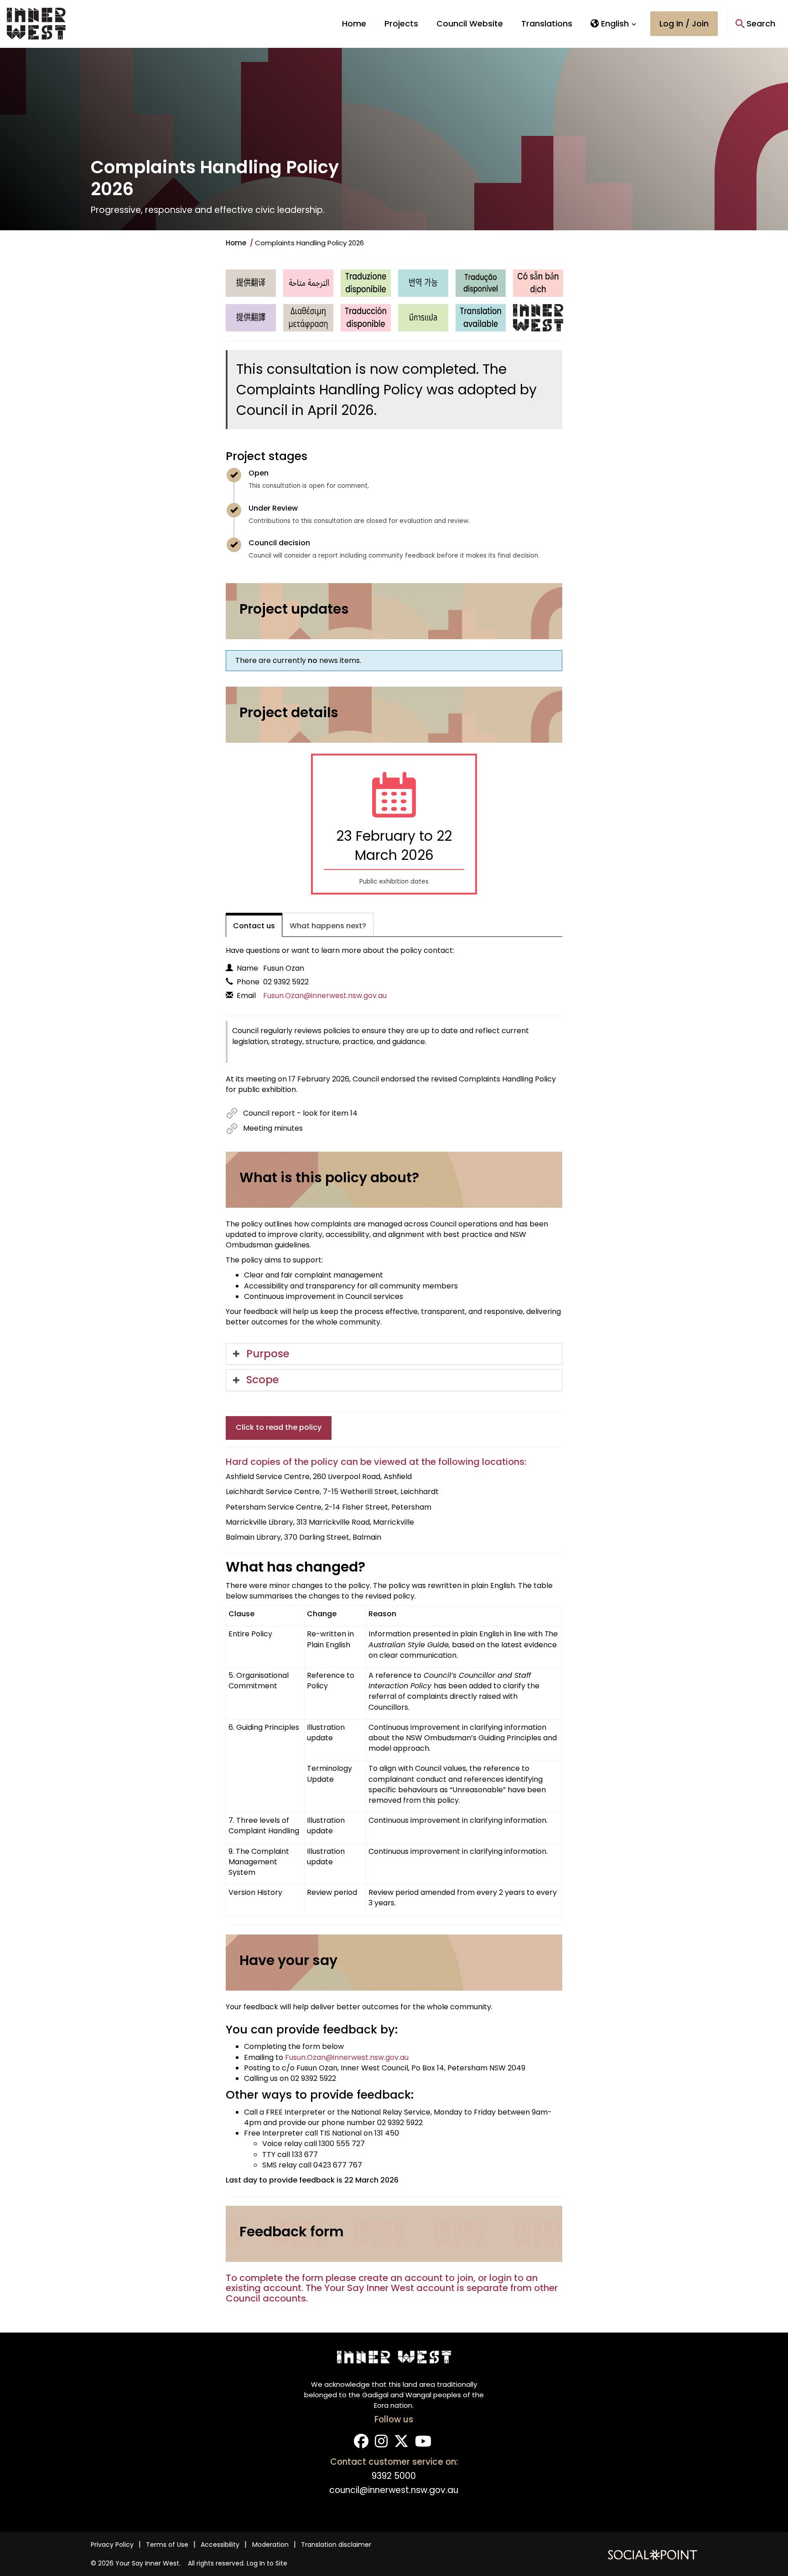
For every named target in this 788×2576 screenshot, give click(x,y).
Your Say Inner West (147, 2563)
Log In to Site (267, 2563)
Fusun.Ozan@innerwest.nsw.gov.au (325, 996)
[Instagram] (381, 2444)
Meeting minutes (273, 1128)
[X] (401, 2444)
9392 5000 (394, 2476)
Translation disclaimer (336, 2545)
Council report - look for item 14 (300, 1113)
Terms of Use (167, 2545)
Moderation (270, 2545)
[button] (614, 24)
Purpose (268, 1354)
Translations (547, 23)
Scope (263, 1380)
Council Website (470, 23)
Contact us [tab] (254, 926)
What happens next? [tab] (328, 926)
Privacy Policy (112, 2545)
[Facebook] (361, 2444)
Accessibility (220, 2545)
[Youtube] (423, 2444)
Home (354, 23)
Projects (401, 23)
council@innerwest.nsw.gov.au (394, 2490)
